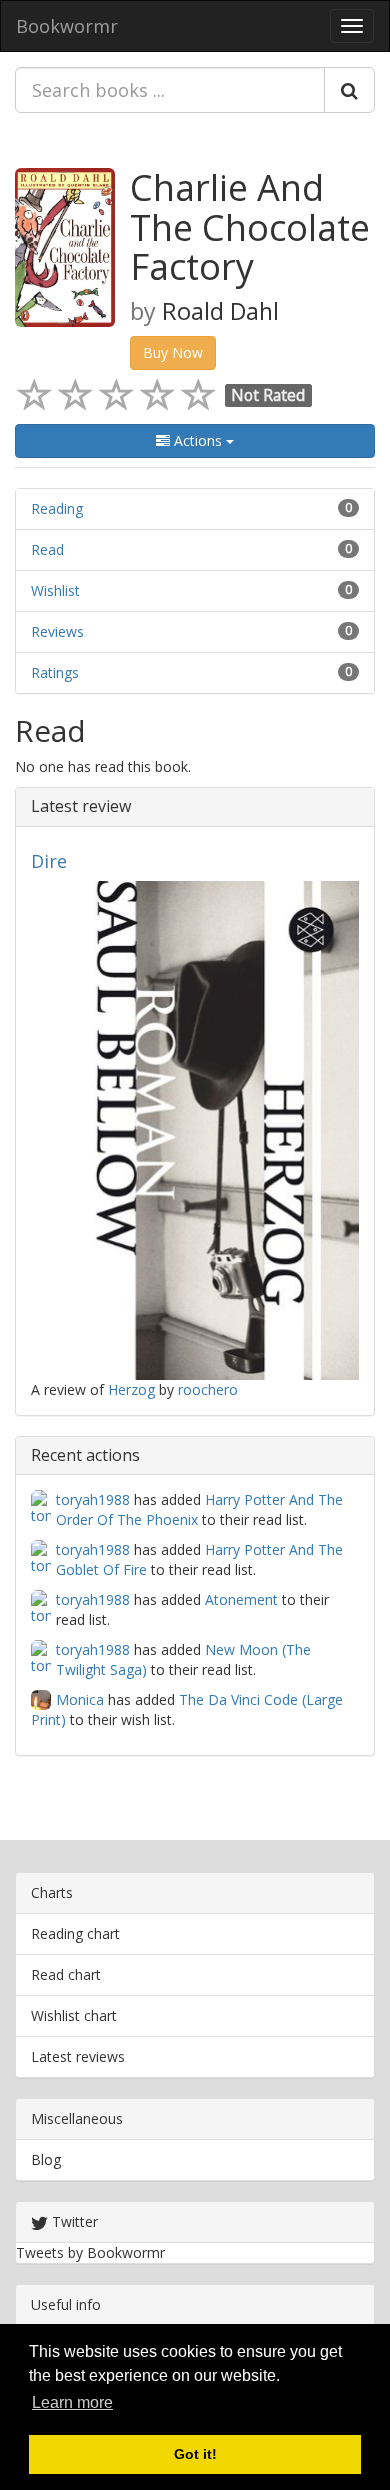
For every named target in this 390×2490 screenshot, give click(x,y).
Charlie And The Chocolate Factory (250, 227)
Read (47, 549)
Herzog (131, 1389)
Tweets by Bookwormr (90, 2252)
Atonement (241, 1599)
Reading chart (75, 1933)
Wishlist (55, 590)
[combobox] (170, 90)
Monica (80, 1699)
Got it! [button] (195, 2454)
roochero (208, 1389)
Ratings (55, 672)
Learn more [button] (72, 2402)
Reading (57, 508)
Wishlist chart (74, 2015)
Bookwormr (67, 26)
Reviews (57, 631)
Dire (49, 861)
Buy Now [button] (173, 352)
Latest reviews (78, 2056)
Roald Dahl (220, 311)
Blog (46, 2159)
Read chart (66, 1974)
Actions (198, 440)
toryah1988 (93, 1499)
